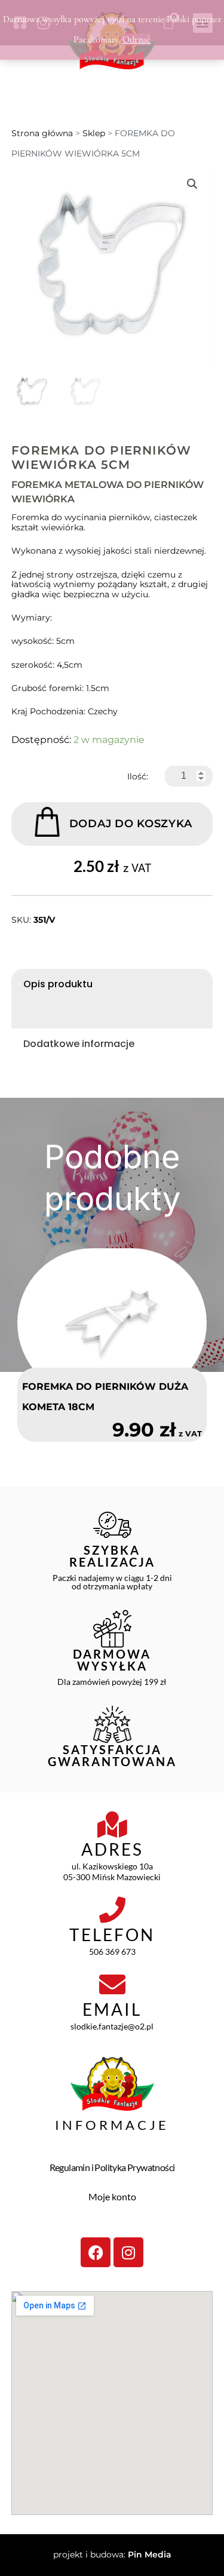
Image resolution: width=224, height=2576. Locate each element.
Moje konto (112, 2196)
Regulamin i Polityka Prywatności (112, 2167)
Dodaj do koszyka (131, 824)
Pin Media (150, 2554)
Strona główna (42, 133)
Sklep (94, 133)
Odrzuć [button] (136, 39)
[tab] (112, 984)
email (112, 2009)
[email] (112, 1985)
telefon (112, 1935)
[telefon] (112, 1910)
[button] (192, 184)
